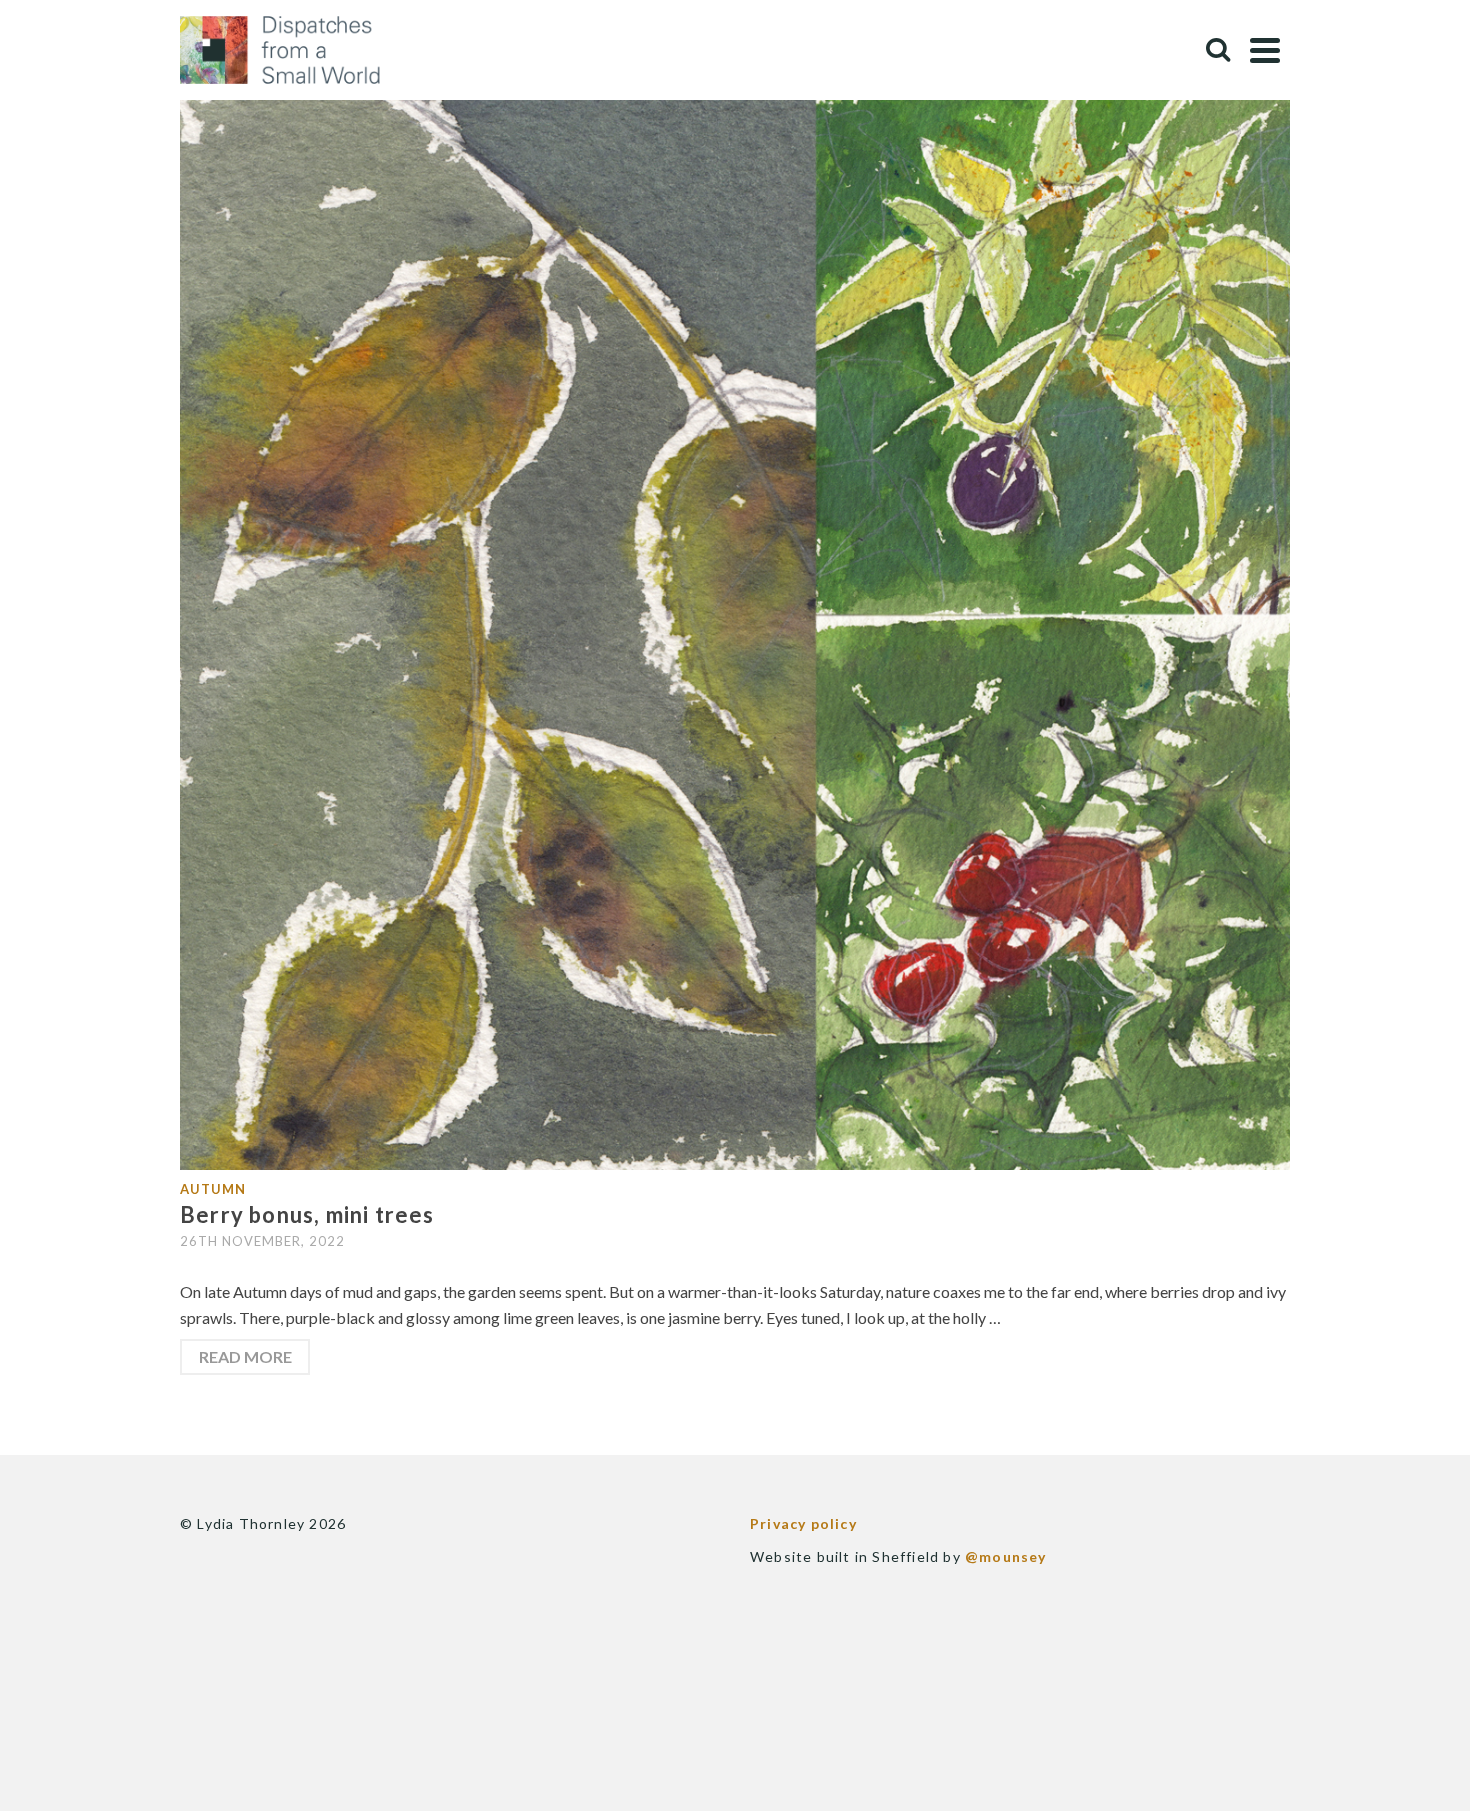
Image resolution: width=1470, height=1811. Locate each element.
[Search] (1218, 50)
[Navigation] (1265, 50)
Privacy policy (803, 1523)
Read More (245, 1356)
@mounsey (1006, 1556)
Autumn (213, 1189)
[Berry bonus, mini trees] (735, 612)
